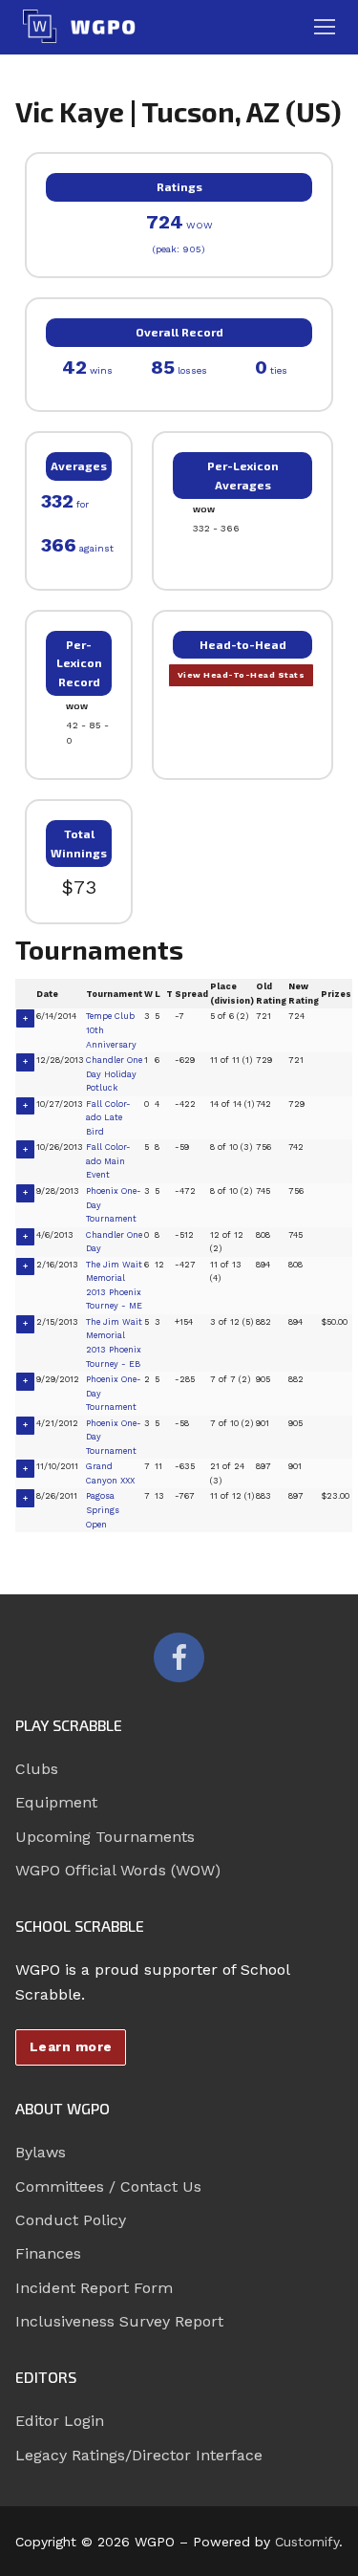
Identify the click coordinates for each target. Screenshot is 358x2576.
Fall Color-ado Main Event (108, 1161)
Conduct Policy (71, 2220)
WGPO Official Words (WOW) (118, 1870)
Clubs (37, 1769)
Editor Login (60, 2421)
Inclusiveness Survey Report (119, 2321)
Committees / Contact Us (108, 2186)
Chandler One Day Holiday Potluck (114, 1074)
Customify (307, 2542)
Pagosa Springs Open (103, 1510)
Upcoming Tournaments (105, 1837)
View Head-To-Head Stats (242, 675)
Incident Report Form (94, 2288)
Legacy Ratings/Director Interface (139, 2455)
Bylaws (41, 2152)
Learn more (71, 2046)
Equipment (56, 1802)
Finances (48, 2253)
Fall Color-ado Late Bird (108, 1118)
